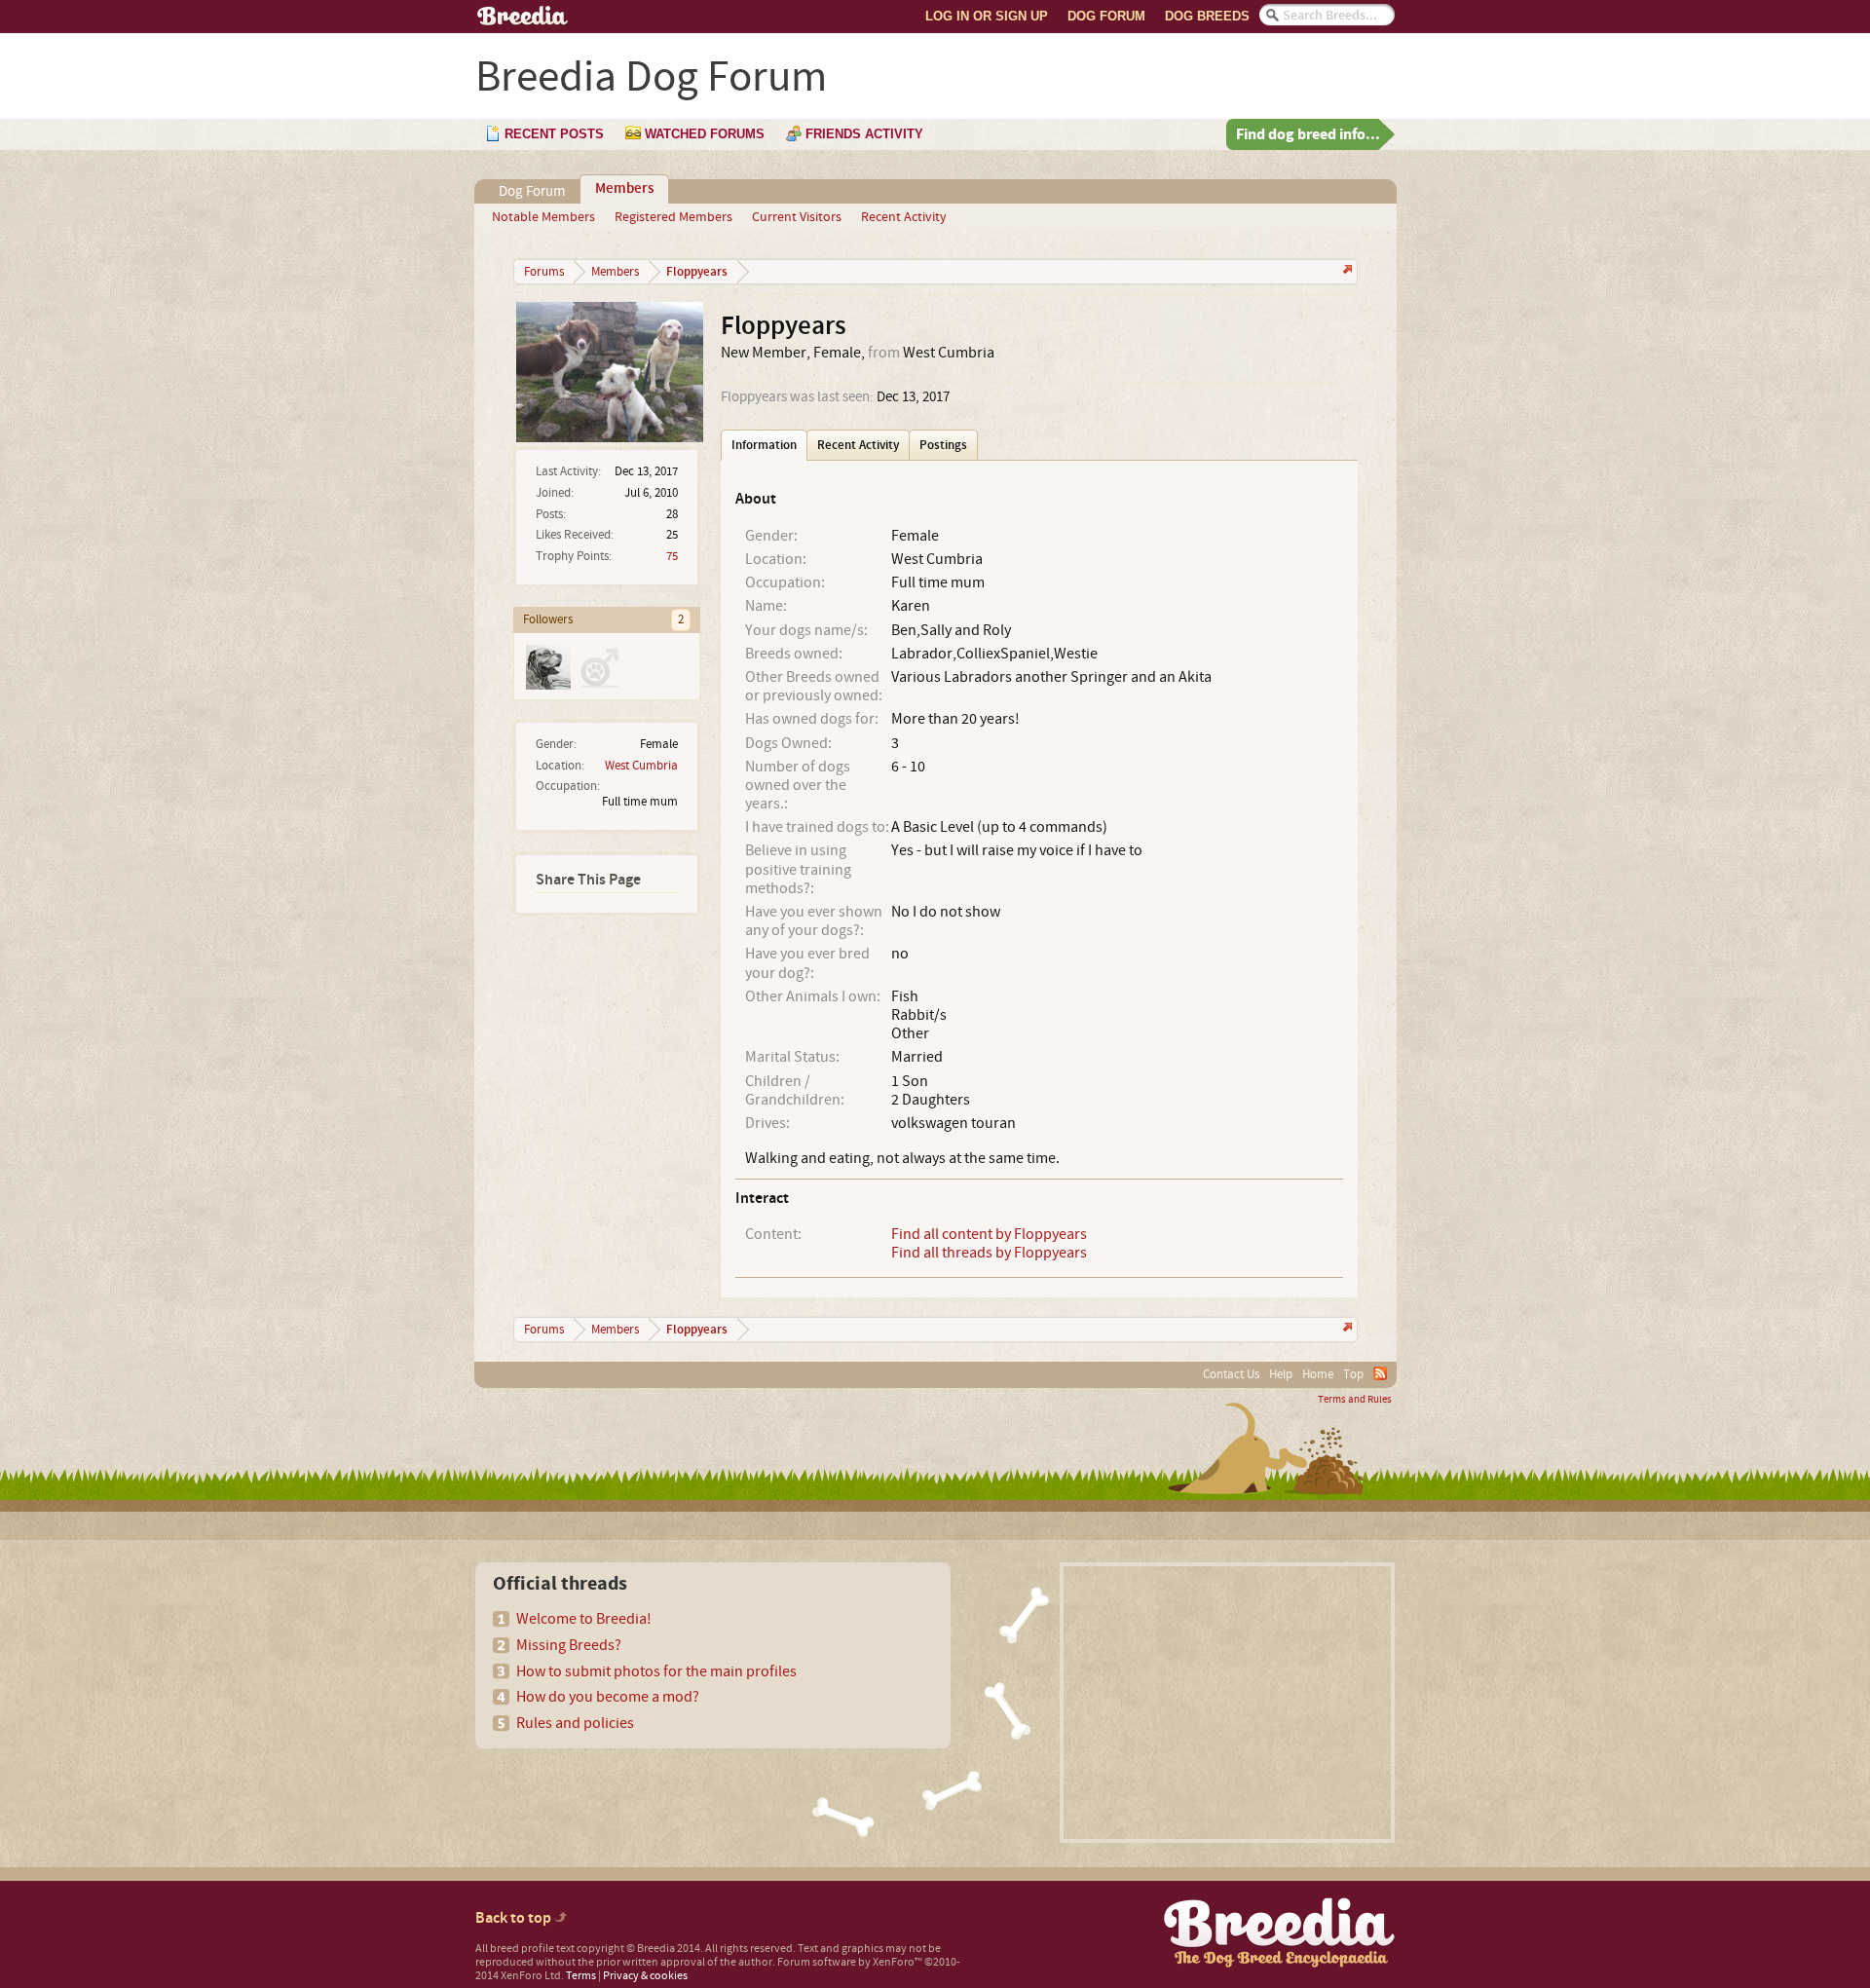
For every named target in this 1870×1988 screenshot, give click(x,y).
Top (1353, 1374)
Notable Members (543, 217)
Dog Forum (1106, 16)
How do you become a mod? (608, 1697)
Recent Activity (904, 217)
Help (1281, 1374)
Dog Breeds (1207, 16)
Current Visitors (797, 217)
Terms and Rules (1355, 1400)
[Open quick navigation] (1346, 271)
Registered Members (673, 217)
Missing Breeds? (569, 1645)
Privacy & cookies (645, 1976)
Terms (581, 1976)
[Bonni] (598, 666)
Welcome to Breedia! (584, 1619)
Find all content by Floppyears (989, 1234)
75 (672, 556)
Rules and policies (575, 1723)
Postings (943, 445)
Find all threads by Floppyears (989, 1253)
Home (1318, 1374)
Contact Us (1231, 1374)
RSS (1380, 1373)
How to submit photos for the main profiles (656, 1671)
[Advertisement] (1227, 1703)
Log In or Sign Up (987, 16)
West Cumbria (641, 766)
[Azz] (547, 666)
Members (624, 189)
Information (764, 445)
